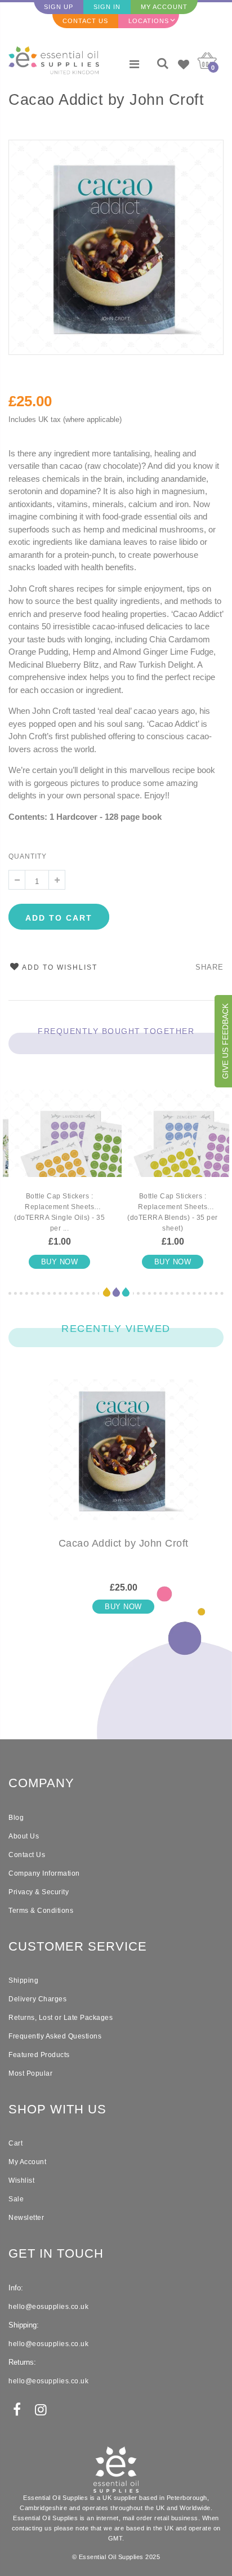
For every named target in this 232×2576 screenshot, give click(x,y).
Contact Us (85, 21)
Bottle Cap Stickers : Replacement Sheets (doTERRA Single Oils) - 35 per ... (59, 1212)
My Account (164, 7)
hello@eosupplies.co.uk (48, 2307)
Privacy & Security (39, 1892)
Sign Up (59, 7)
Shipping (23, 1980)
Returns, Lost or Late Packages (61, 2018)
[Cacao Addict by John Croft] (123, 1459)
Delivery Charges (37, 1999)
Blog (16, 1818)
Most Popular (30, 2073)
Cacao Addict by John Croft (106, 100)
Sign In (107, 7)
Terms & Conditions (41, 1911)
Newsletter (26, 2218)
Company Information (44, 1873)
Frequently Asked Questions (55, 2036)
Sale (16, 2199)
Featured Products (39, 2055)
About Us (24, 1836)
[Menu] (134, 64)
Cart (15, 2143)
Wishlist (21, 2180)
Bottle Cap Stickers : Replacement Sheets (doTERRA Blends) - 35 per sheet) (173, 1212)
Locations (149, 21)
